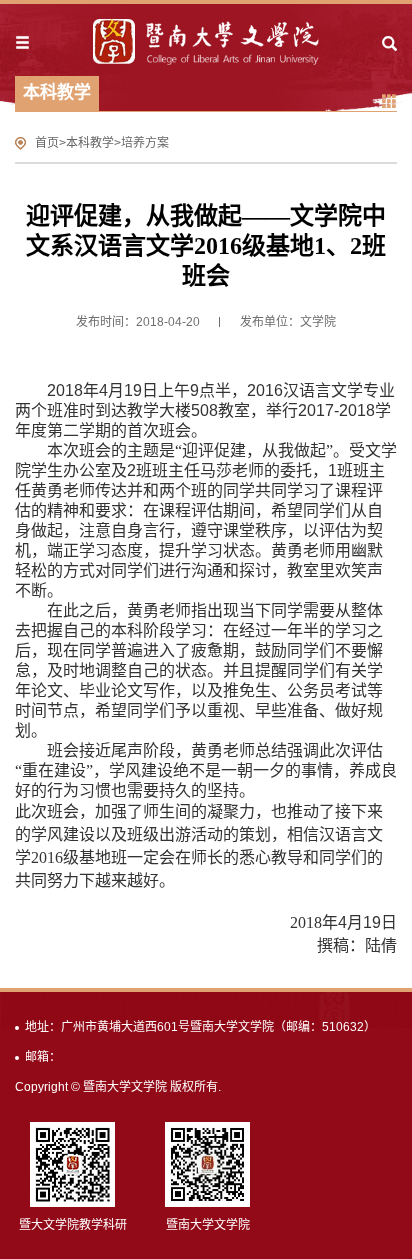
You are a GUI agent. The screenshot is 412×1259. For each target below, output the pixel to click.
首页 (47, 143)
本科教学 (90, 143)
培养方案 (145, 143)
